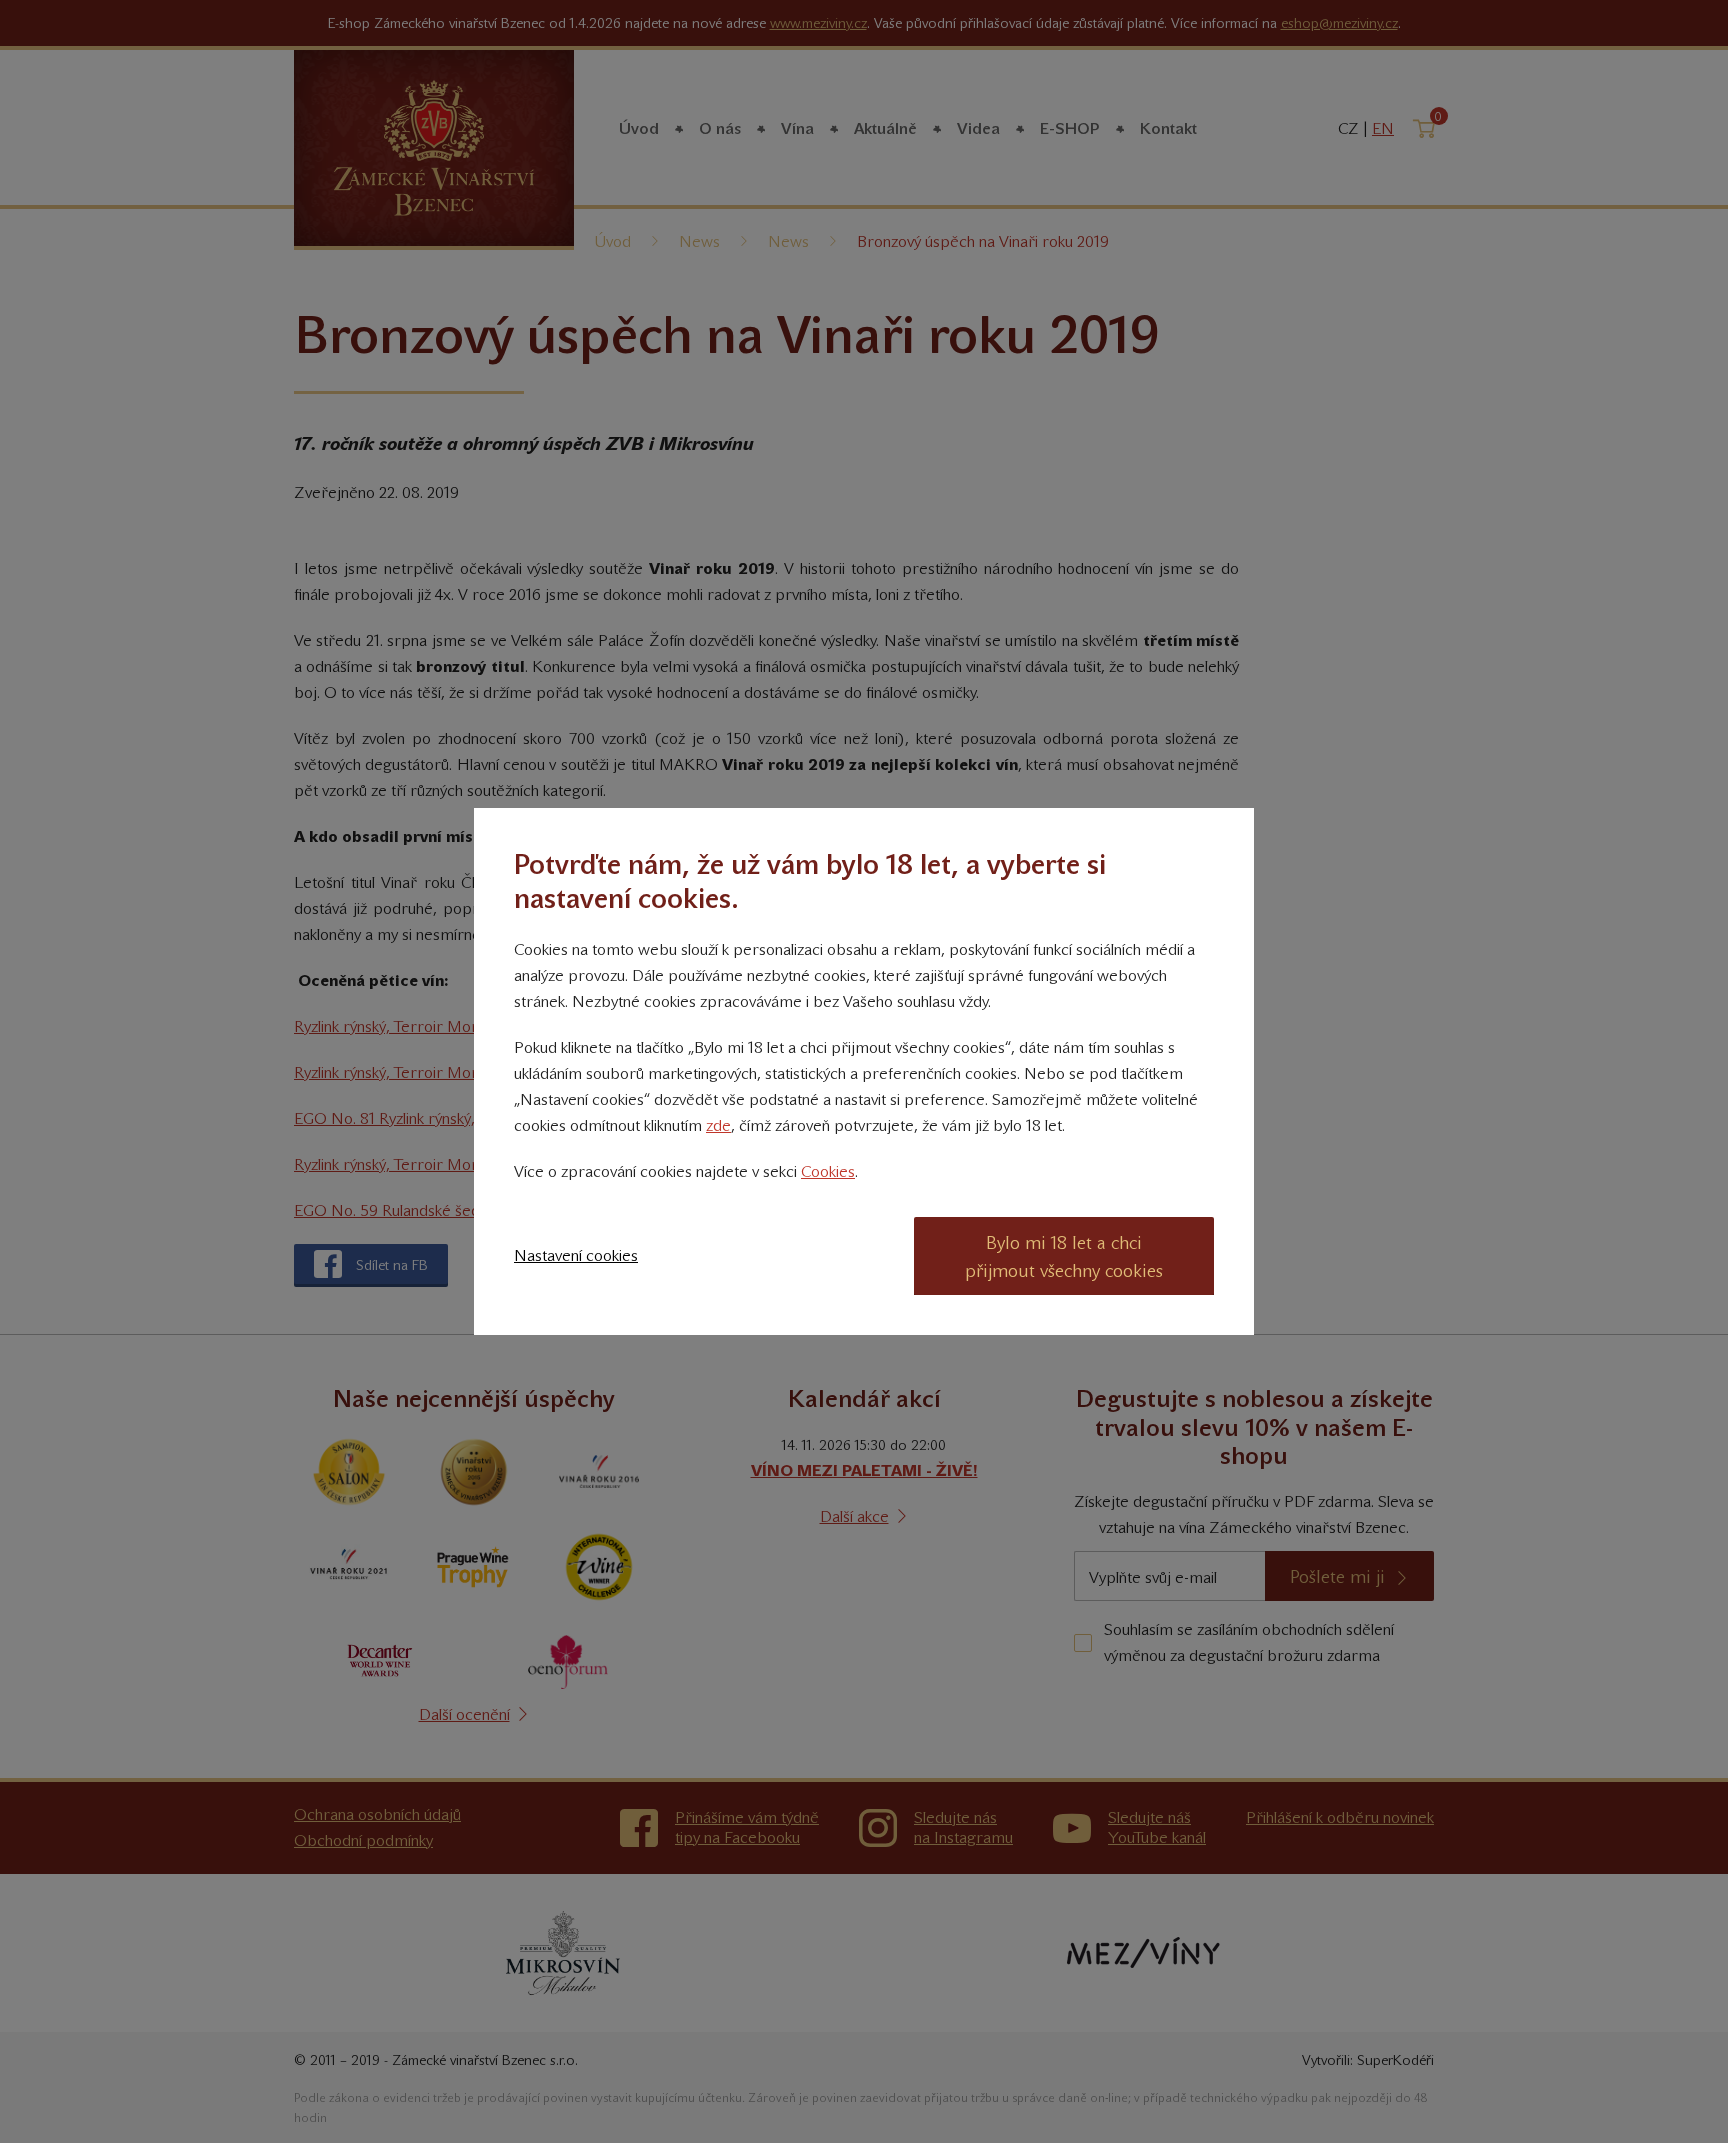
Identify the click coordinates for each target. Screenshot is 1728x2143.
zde (718, 1125)
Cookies (828, 1171)
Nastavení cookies (576, 1255)
